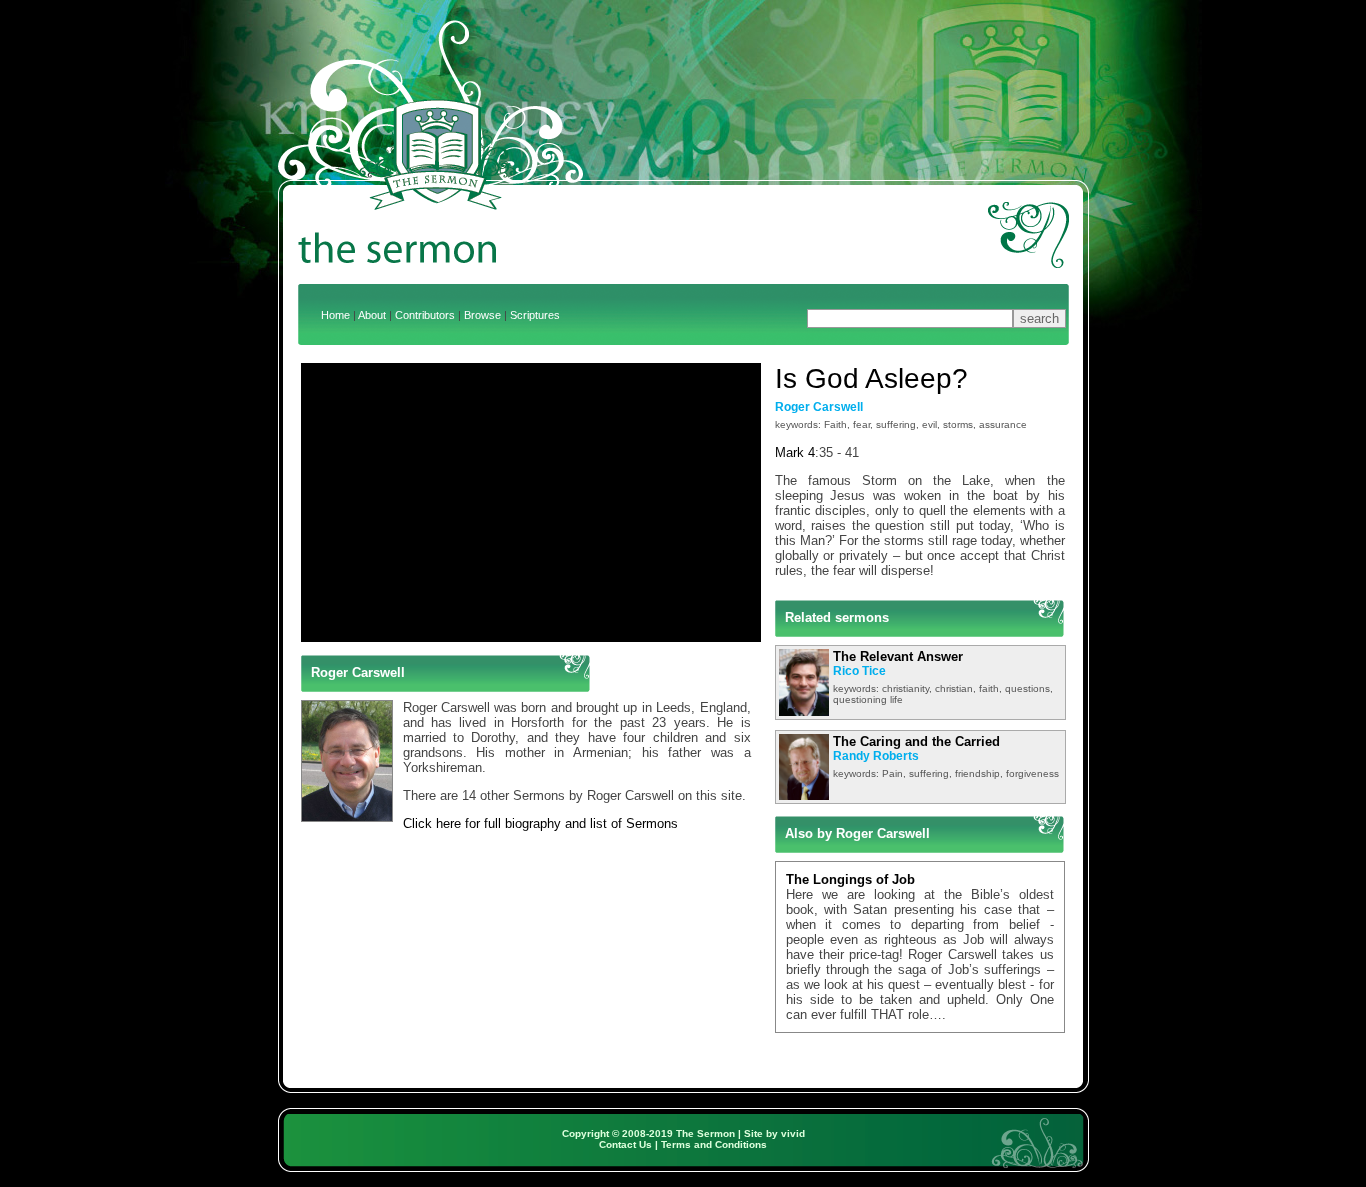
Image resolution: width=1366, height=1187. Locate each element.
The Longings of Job (850, 879)
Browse (482, 315)
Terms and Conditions (714, 1144)
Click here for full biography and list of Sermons (540, 823)
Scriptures (535, 315)
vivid (793, 1133)
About (372, 315)
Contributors (425, 315)
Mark (789, 452)
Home (335, 315)
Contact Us (625, 1144)
